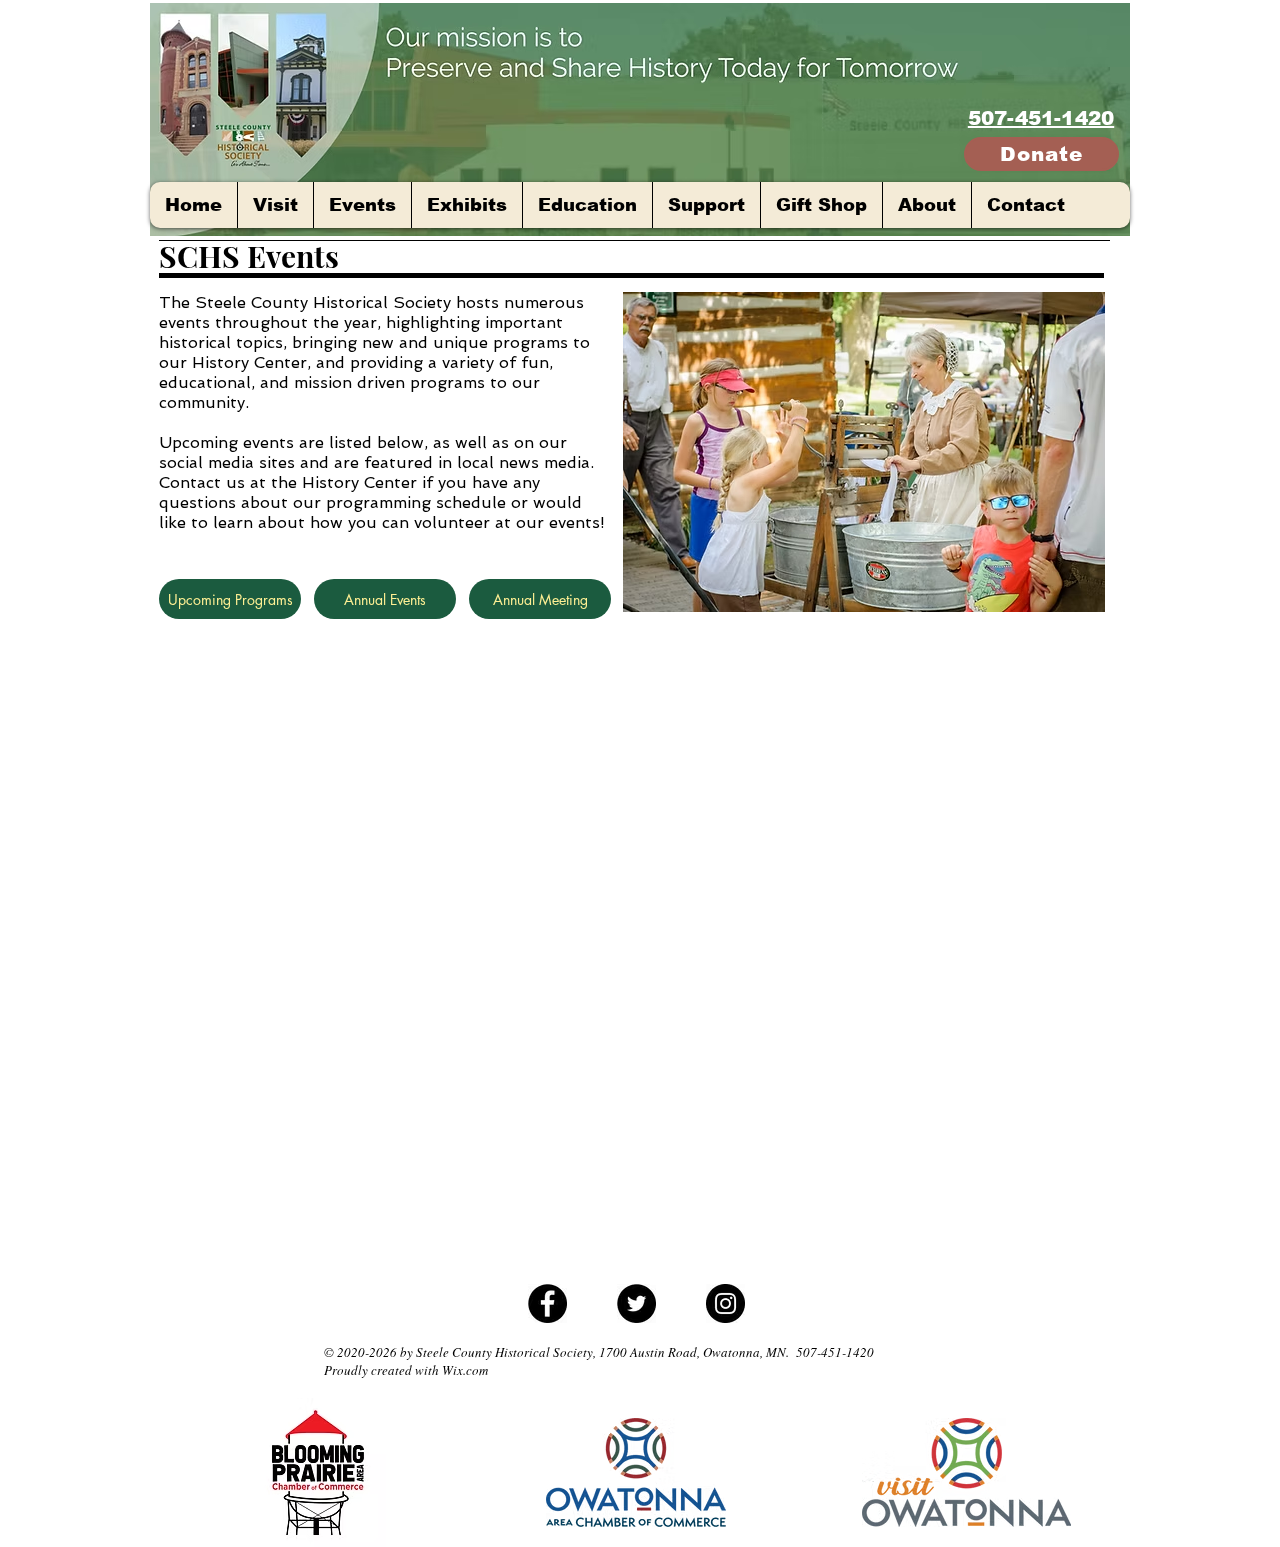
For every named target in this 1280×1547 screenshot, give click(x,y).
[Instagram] (725, 1303)
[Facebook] (547, 1303)
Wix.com (465, 1370)
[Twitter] (636, 1303)
